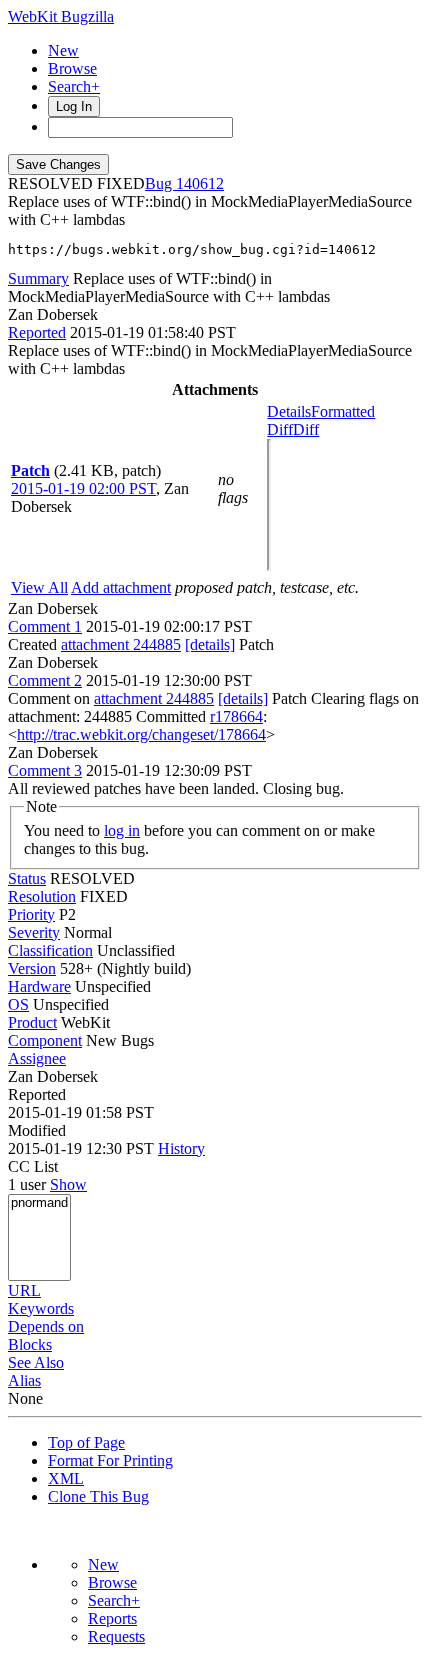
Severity (34, 932)
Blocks (30, 1344)
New (63, 50)
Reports (112, 1618)
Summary (38, 278)
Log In (74, 106)
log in (122, 830)
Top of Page (86, 1442)
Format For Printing (110, 1460)
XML (66, 1478)
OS (18, 1004)
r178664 (236, 716)
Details (289, 411)
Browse (72, 68)
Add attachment (121, 587)
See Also (36, 1362)
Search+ (74, 86)
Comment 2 (45, 680)
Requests (116, 1636)
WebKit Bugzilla (61, 16)
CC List (33, 1166)
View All (39, 587)
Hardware (39, 986)
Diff (306, 429)
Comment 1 (45, 626)
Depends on (46, 1326)
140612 (200, 183)
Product (32, 1022)
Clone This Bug (98, 1496)
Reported (37, 332)
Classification (50, 950)
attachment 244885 (121, 644)
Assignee (37, 1058)
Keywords (41, 1308)
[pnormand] (39, 1203)
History (181, 1148)
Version (32, 968)
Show (68, 1184)
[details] (210, 644)
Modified (37, 1130)
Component (45, 1040)
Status (27, 878)
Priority (31, 914)
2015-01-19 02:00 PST (83, 488)
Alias (24, 1380)
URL (24, 1290)
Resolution (42, 896)
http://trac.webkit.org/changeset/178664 (141, 734)
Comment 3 (45, 770)
